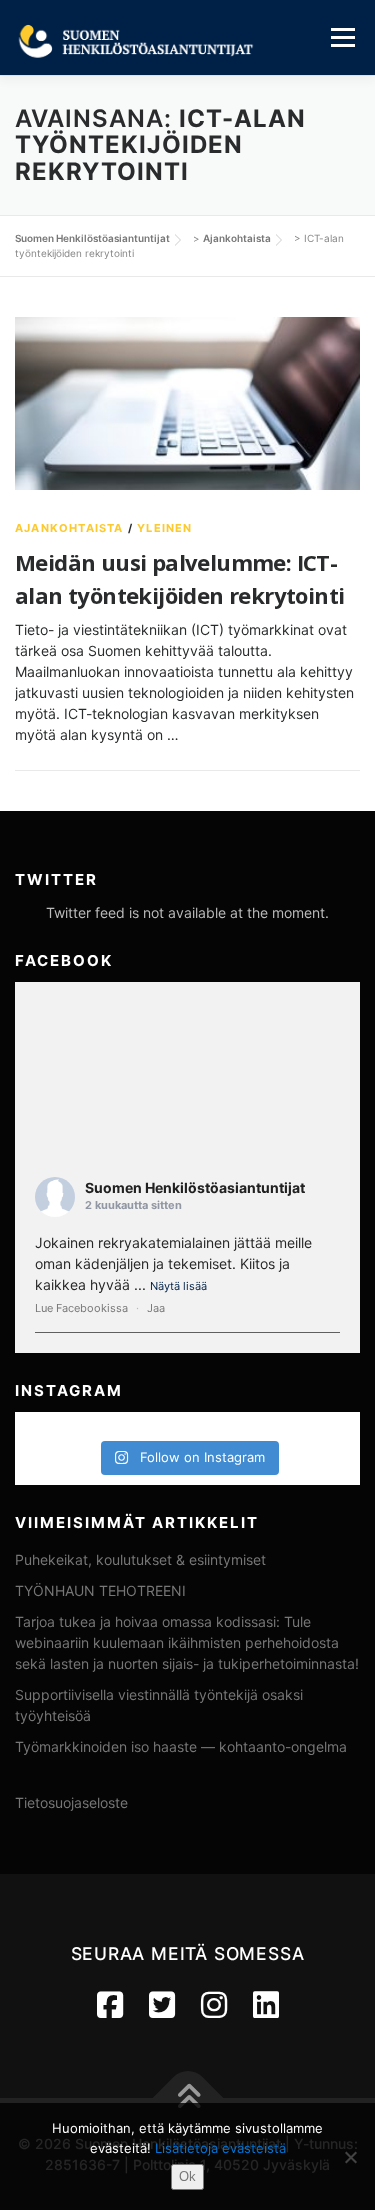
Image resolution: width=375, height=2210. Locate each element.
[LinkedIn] (266, 2005)
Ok (187, 2176)
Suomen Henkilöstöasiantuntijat (195, 1187)
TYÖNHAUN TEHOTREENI (100, 1590)
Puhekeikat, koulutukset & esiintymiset (140, 1559)
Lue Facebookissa (81, 1308)
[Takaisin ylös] (187, 2098)
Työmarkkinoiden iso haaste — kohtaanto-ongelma (181, 1746)
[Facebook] (110, 2005)
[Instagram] (214, 2005)
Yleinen (164, 528)
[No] (350, 2157)
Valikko (342, 37)
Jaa (156, 1308)
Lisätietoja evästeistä (220, 2148)
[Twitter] (162, 2005)
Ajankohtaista (69, 528)
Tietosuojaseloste (71, 1802)
